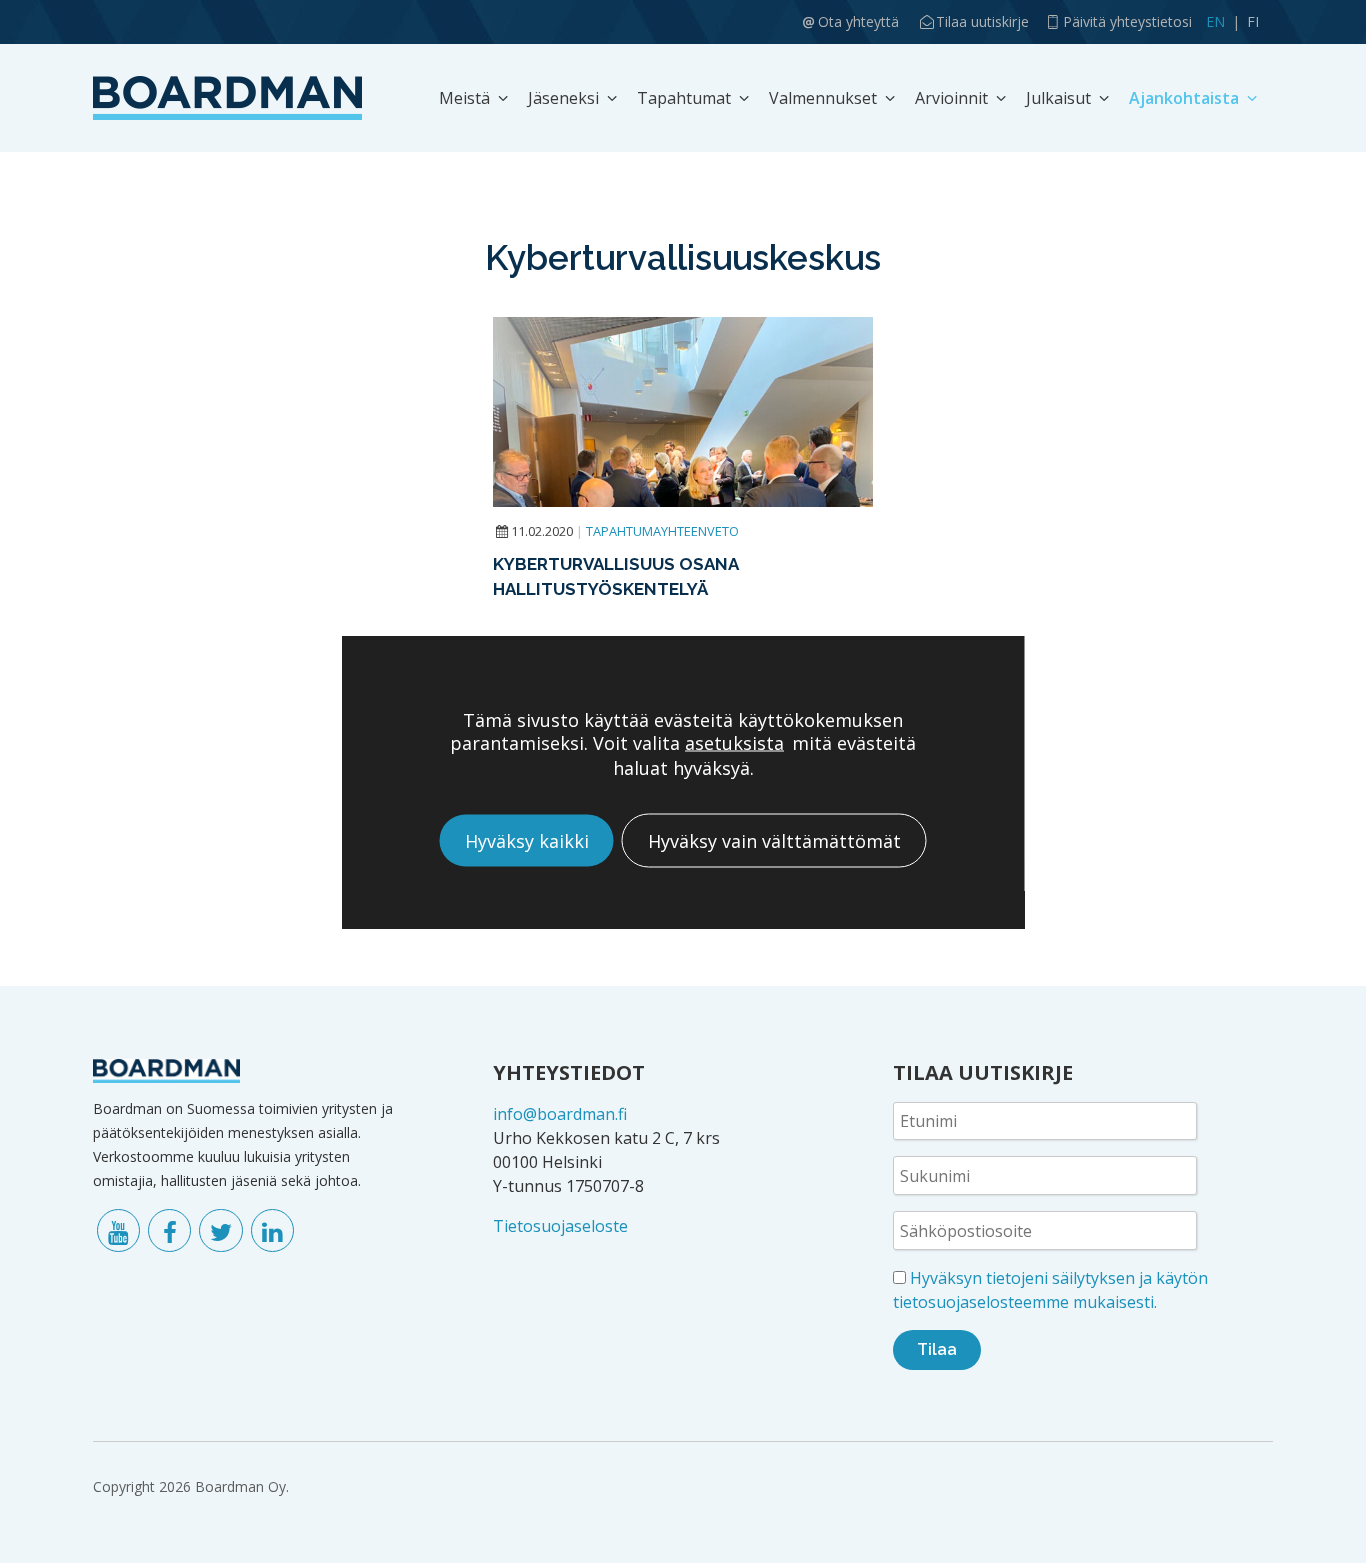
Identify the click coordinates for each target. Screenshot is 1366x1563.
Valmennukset (823, 98)
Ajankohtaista (1184, 98)
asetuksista (734, 742)
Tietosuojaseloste (560, 1226)
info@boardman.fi (560, 1114)
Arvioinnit (951, 98)
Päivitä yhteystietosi (1127, 21)
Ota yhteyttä (858, 21)
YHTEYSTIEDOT (569, 1072)
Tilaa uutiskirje (982, 21)
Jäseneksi (563, 98)
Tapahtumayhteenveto (662, 531)
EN (1215, 21)
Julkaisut (1058, 98)
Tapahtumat (684, 98)
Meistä (464, 98)
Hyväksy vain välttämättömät (774, 840)
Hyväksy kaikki (527, 840)
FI (1253, 21)
